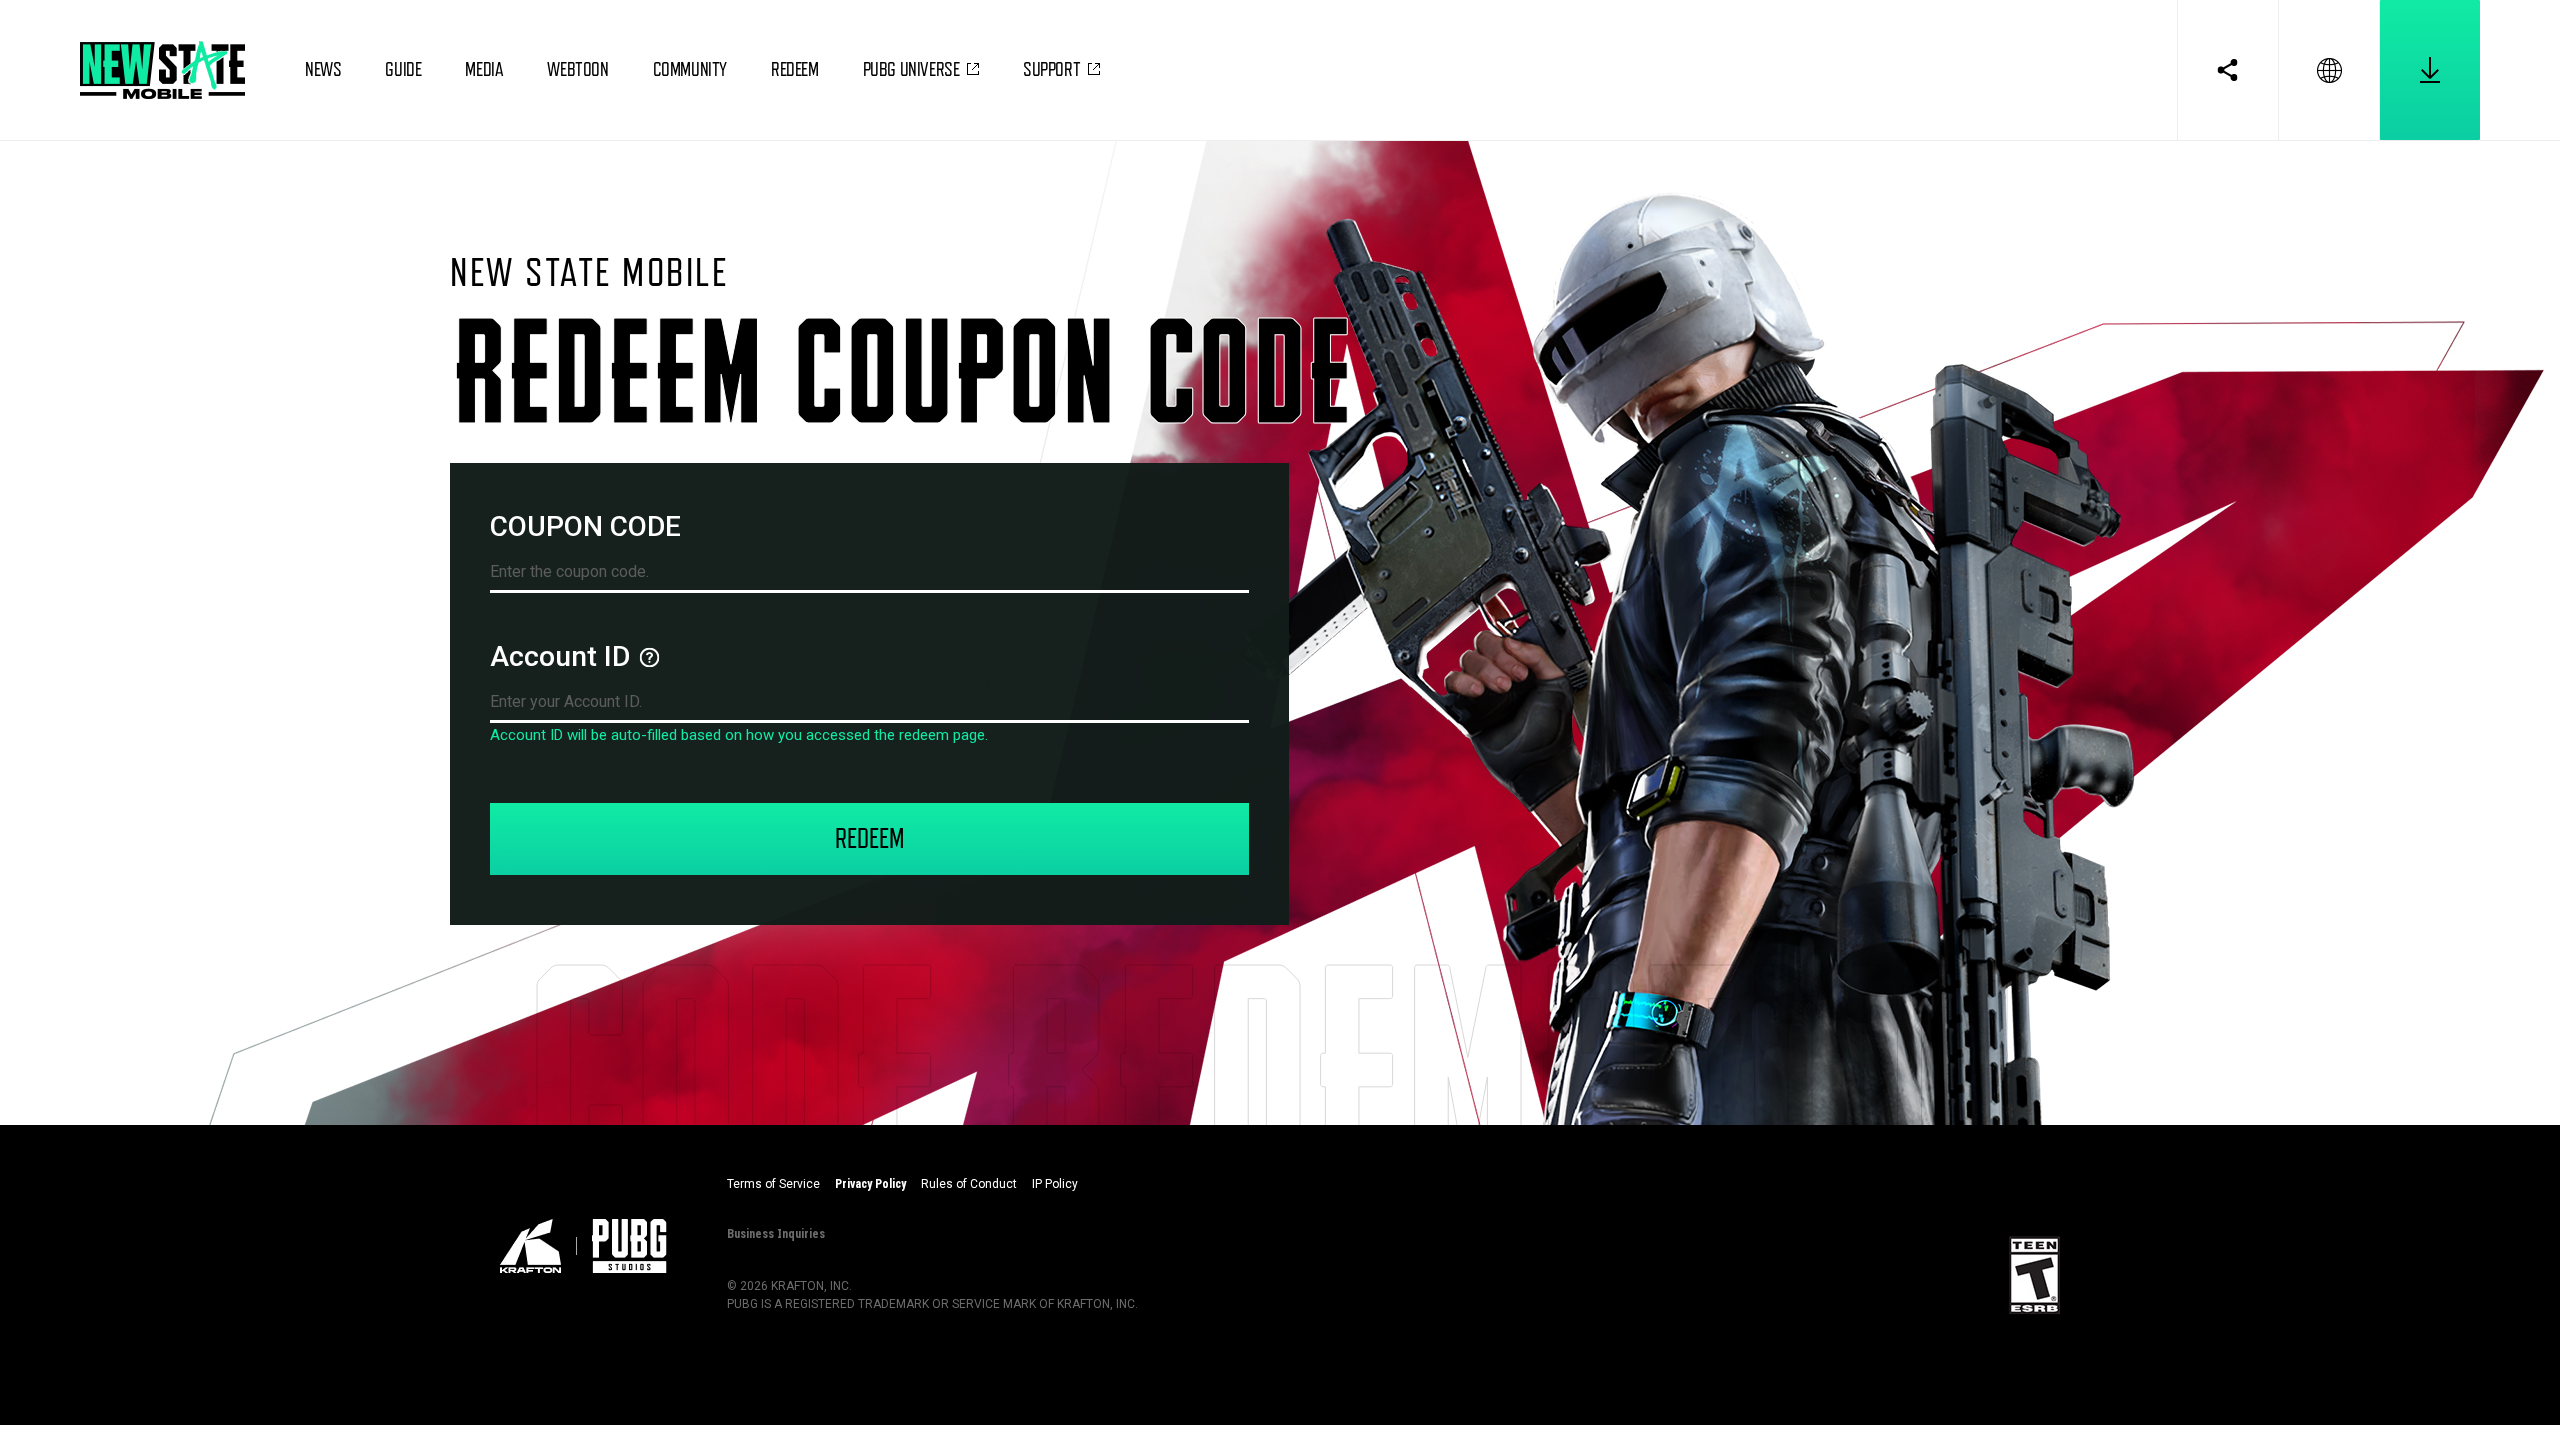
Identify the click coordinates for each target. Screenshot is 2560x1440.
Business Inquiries (776, 1233)
